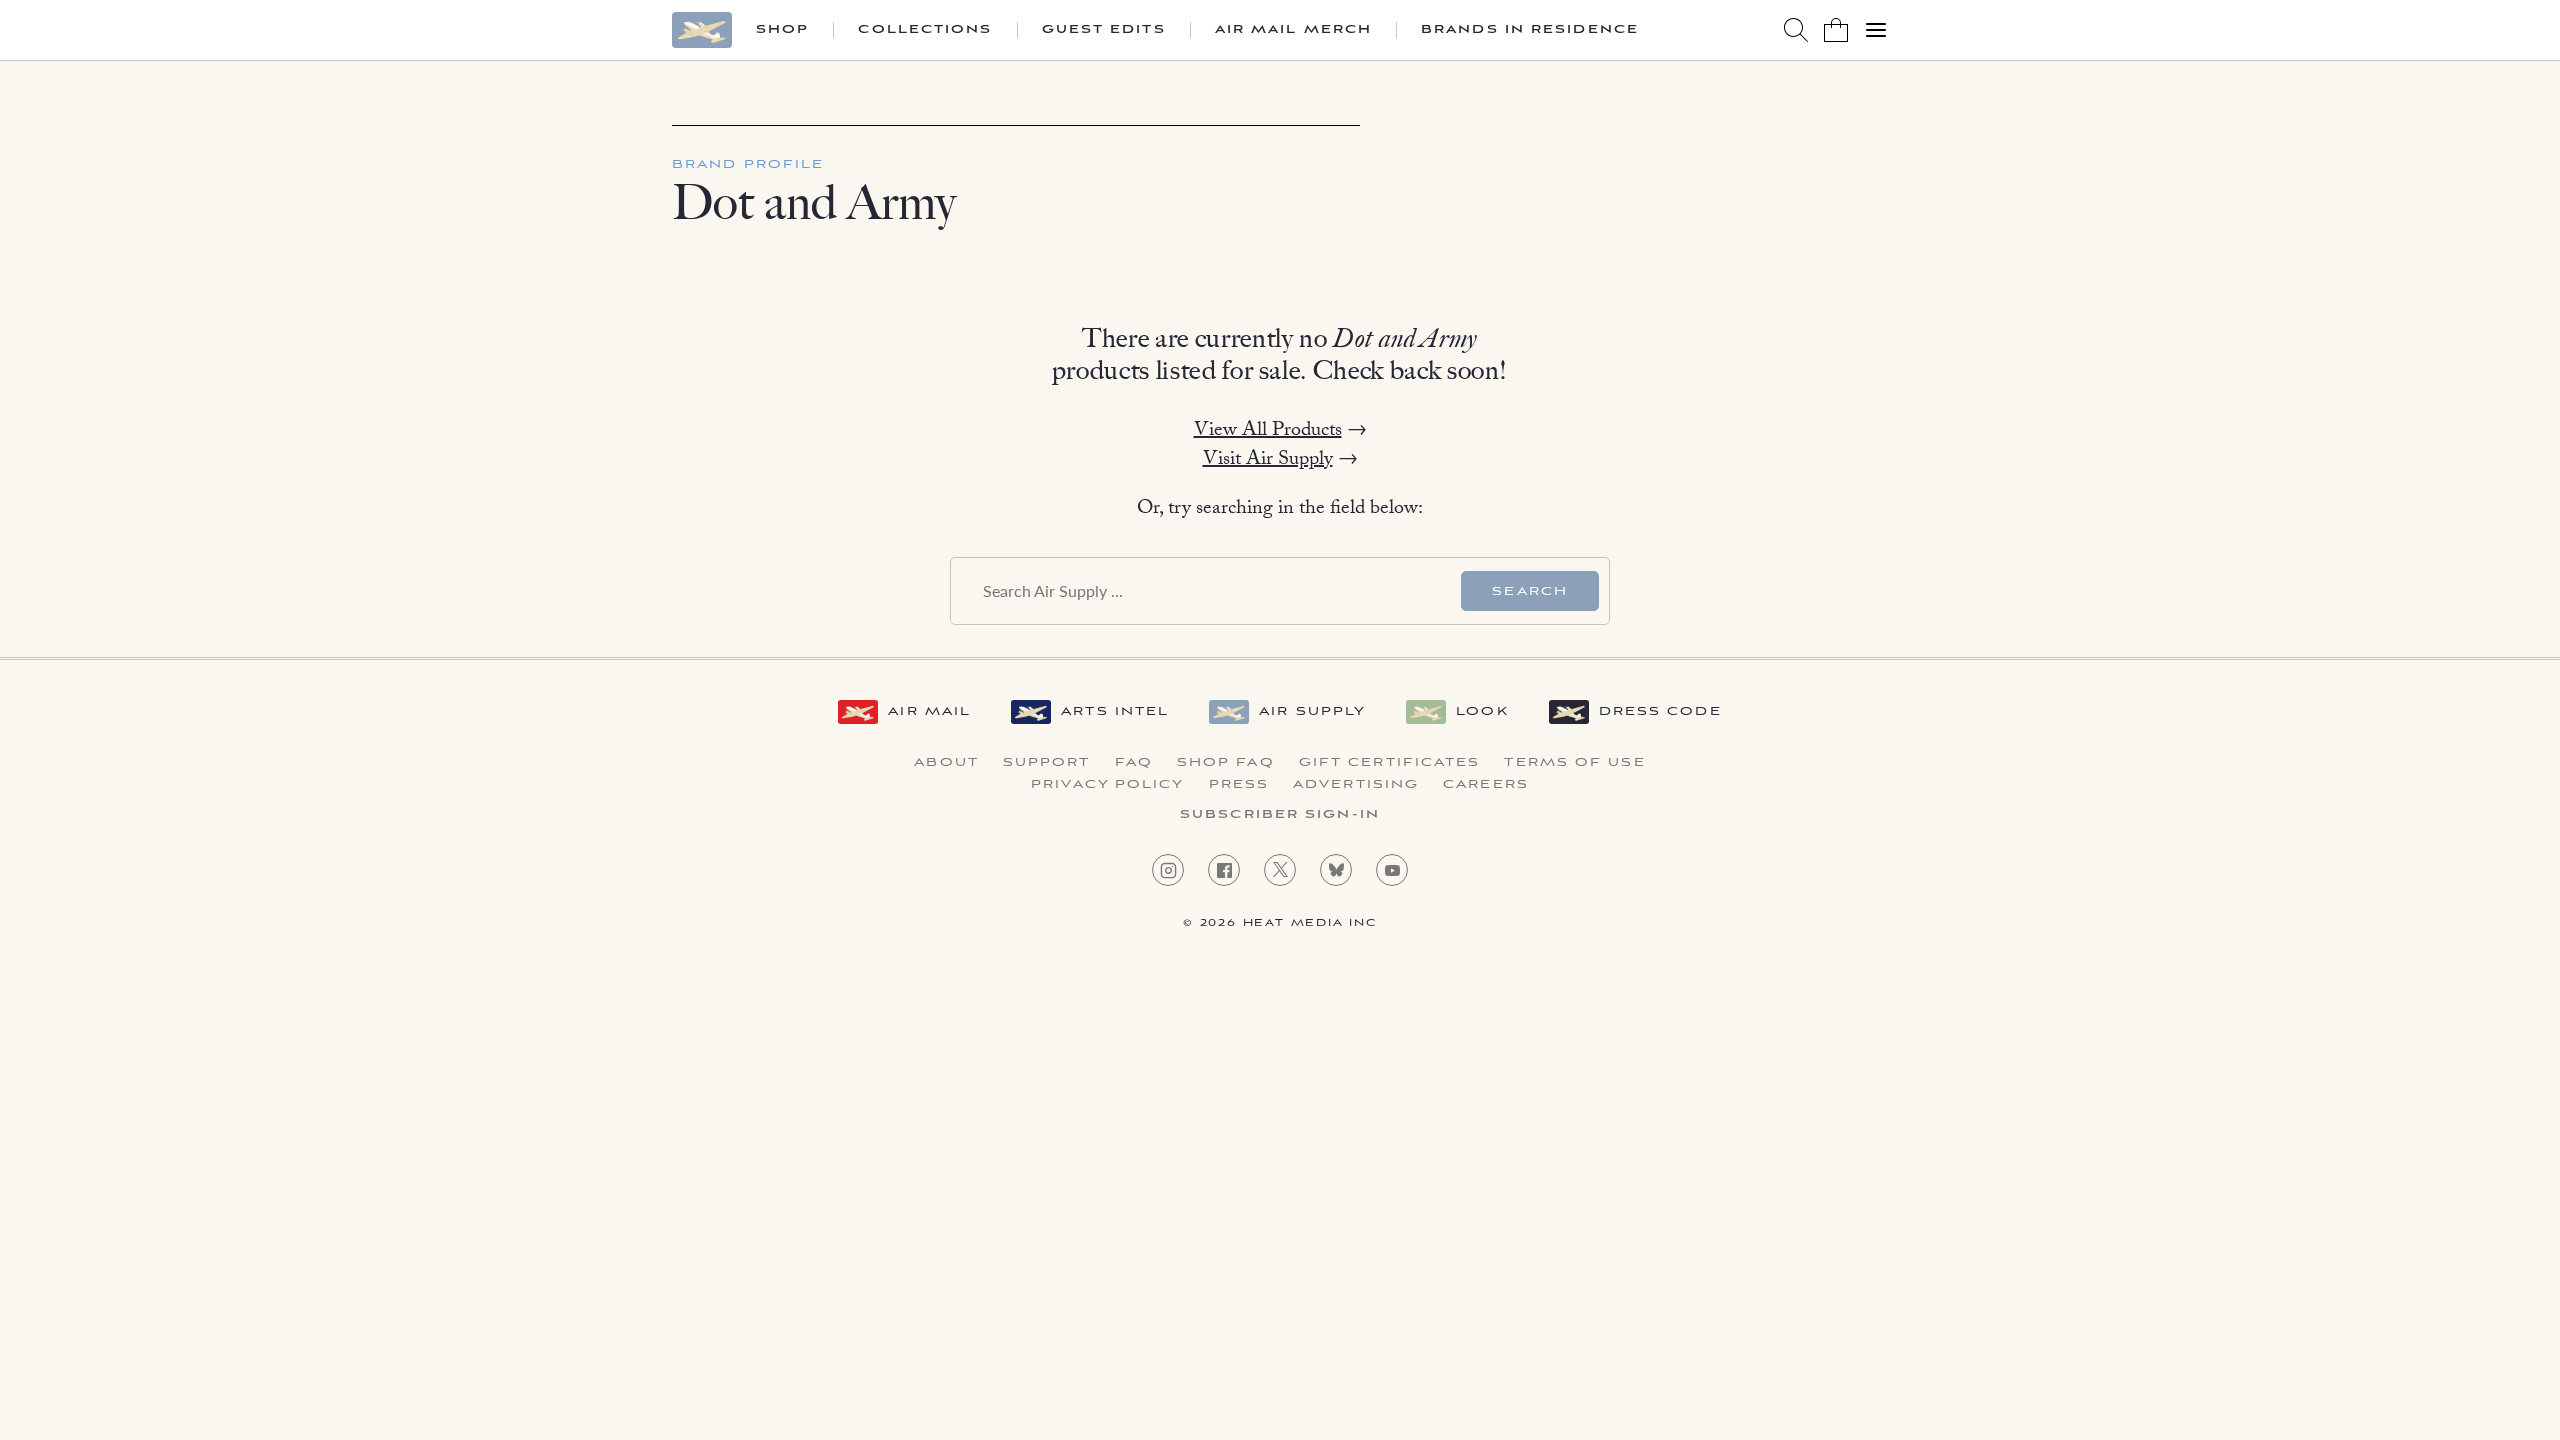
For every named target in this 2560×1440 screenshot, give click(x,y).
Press (1239, 785)
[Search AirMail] (1796, 30)
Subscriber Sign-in (1280, 815)
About (946, 763)
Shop (782, 30)
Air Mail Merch (1293, 30)
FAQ (1134, 763)
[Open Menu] (1876, 30)
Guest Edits (1104, 30)
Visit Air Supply (1268, 461)
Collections (925, 30)
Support (1047, 763)
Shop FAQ (1226, 763)
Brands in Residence (1530, 30)
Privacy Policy (1107, 785)
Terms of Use (1574, 763)
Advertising (1356, 785)
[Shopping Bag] (1836, 30)
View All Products (1268, 432)
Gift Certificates (1390, 763)
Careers (1486, 785)
